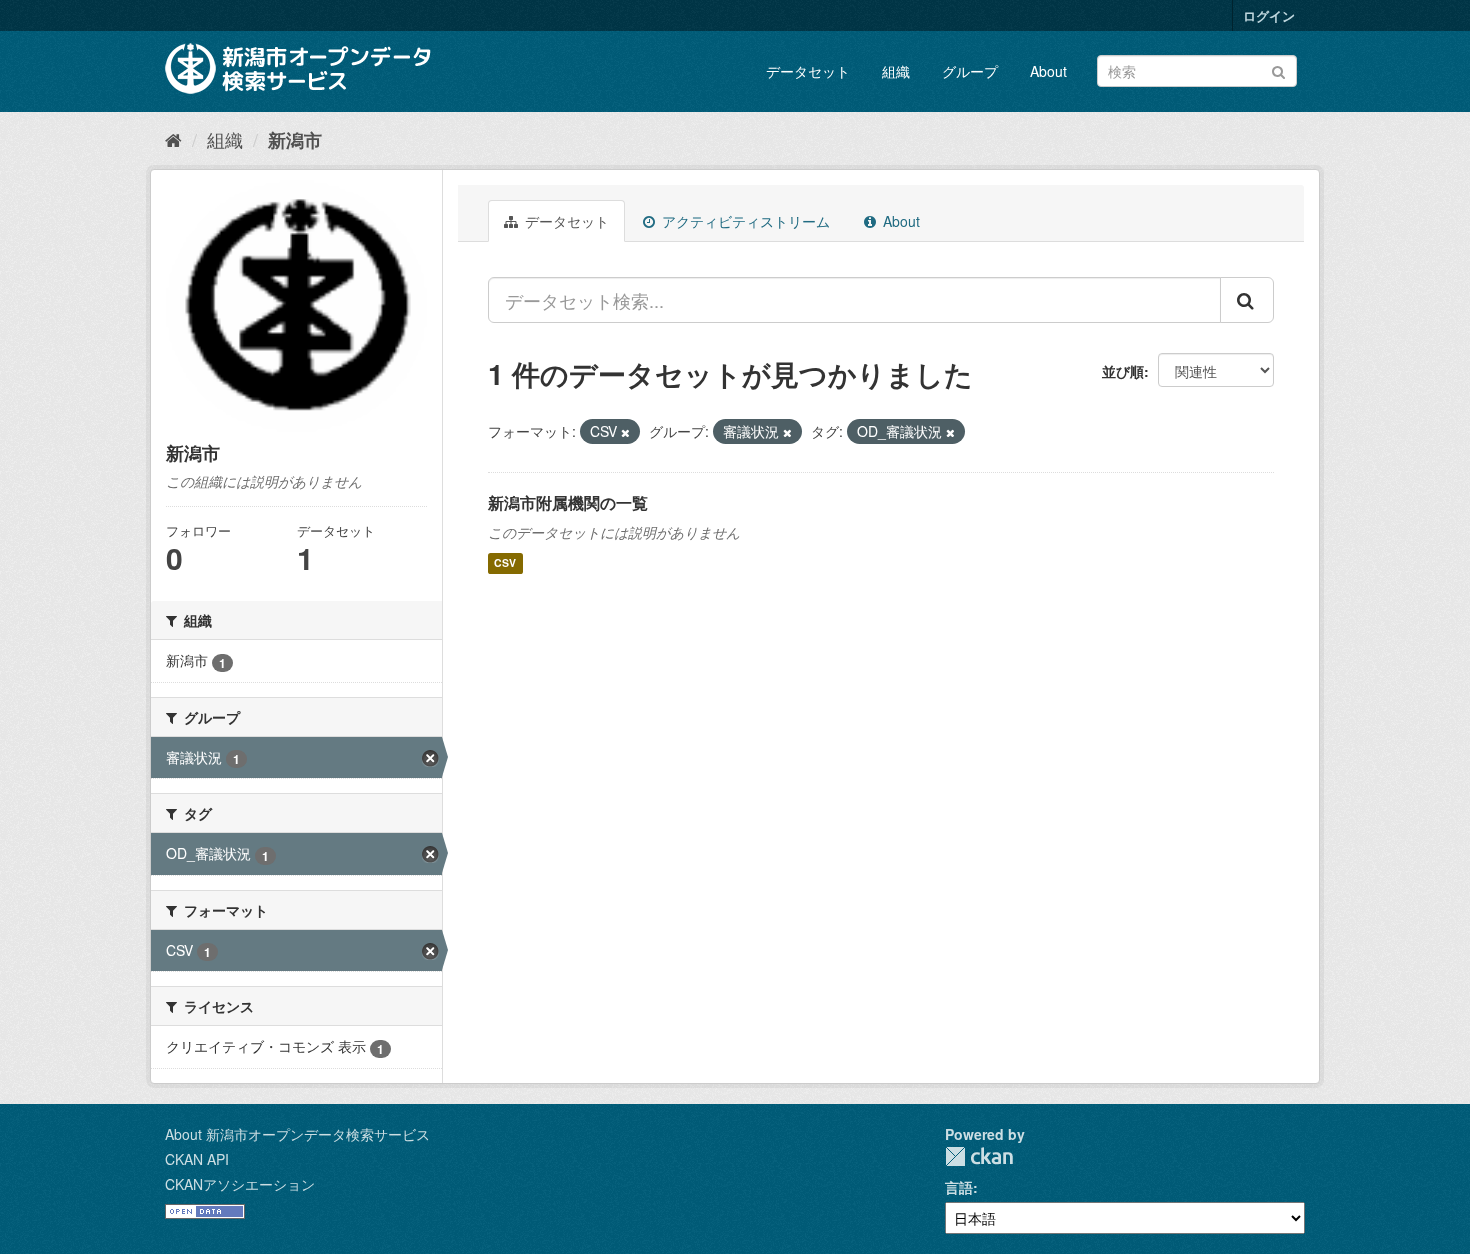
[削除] (625, 432)
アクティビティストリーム (744, 221)
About (1048, 71)
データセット (808, 71)
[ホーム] (173, 139)
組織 (896, 71)
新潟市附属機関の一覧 (568, 502)
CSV (505, 563)
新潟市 (295, 140)
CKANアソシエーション (240, 1184)
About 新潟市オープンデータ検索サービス (297, 1134)
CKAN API (197, 1159)
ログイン (1269, 15)
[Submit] (1278, 69)
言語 (959, 1187)
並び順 (1123, 371)
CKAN (979, 1156)
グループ (970, 71)
